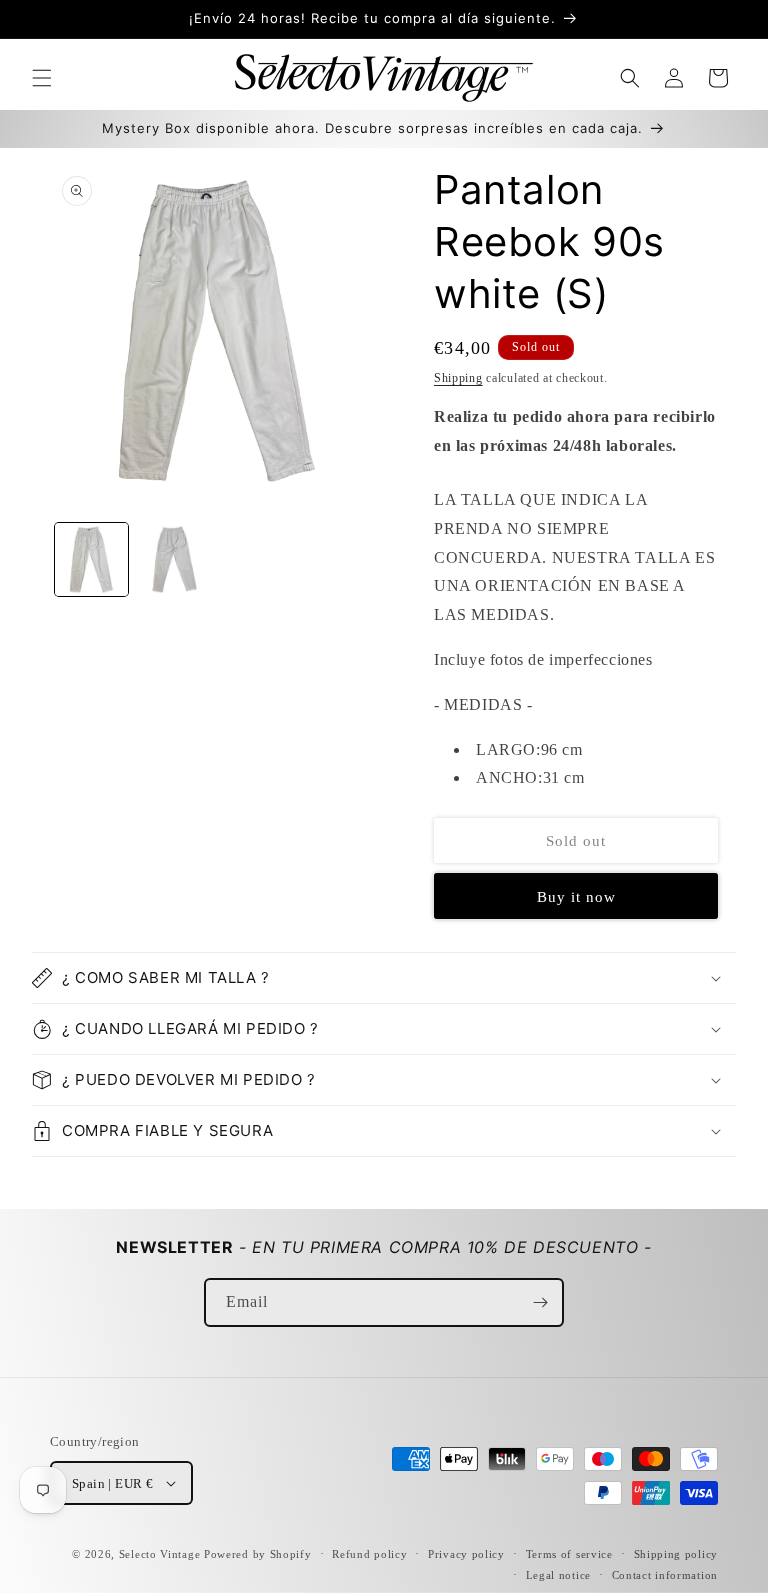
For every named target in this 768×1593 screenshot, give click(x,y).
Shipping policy (676, 1554)
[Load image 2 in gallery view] (174, 559)
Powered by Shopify (258, 1554)
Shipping (458, 378)
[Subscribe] (540, 1302)
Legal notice (558, 1575)
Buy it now (576, 897)
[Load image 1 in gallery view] (91, 559)
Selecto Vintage (161, 1554)
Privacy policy (466, 1554)
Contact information (665, 1575)
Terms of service (569, 1554)
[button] (42, 78)
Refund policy (369, 1554)
